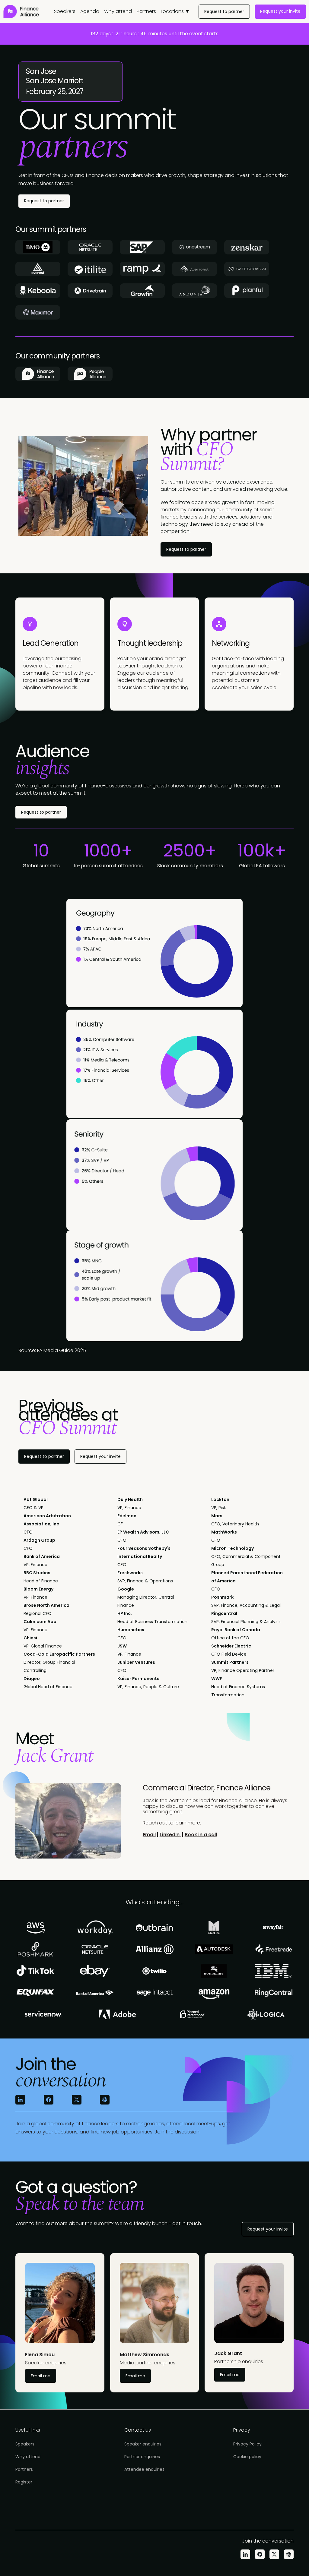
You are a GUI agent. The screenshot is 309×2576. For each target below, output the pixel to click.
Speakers (65, 11)
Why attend (118, 11)
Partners (146, 11)
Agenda (90, 11)
